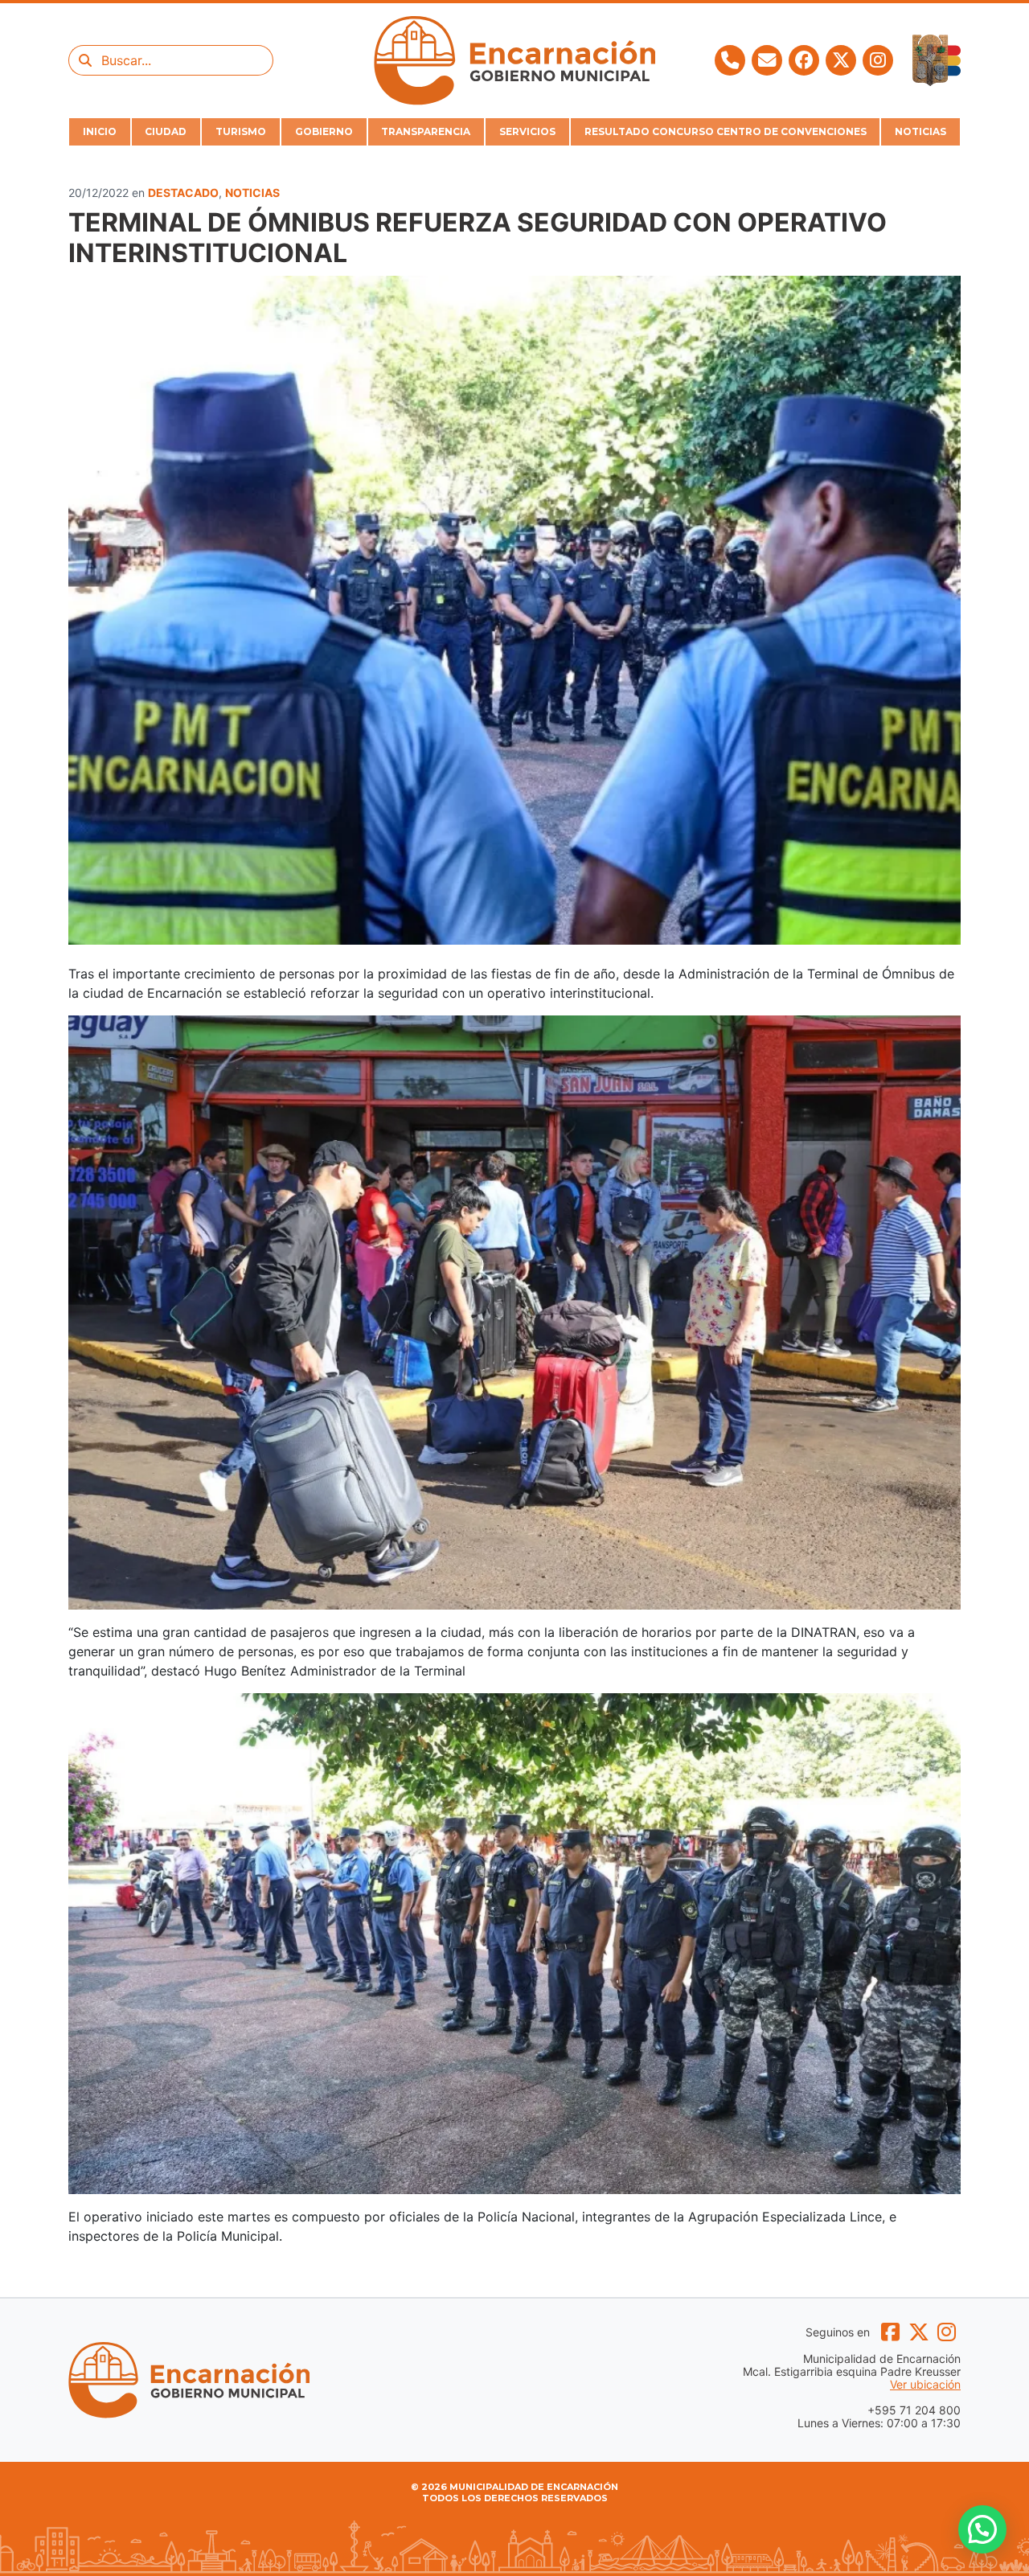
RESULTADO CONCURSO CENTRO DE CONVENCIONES (726, 131)
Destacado (183, 193)
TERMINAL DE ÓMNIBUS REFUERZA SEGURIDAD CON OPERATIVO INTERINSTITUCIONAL (478, 238)
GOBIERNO (324, 131)
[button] (982, 2529)
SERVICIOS (527, 131)
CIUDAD (166, 131)
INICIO (100, 131)
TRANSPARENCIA (426, 131)
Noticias (252, 193)
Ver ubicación (925, 2385)
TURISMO (241, 131)
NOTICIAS (920, 131)
